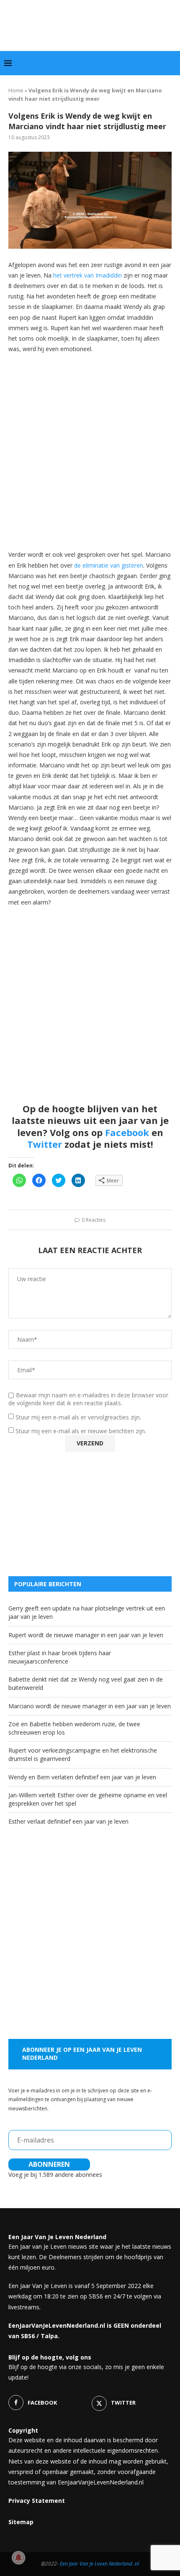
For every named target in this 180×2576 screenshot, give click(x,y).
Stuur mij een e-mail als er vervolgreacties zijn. (78, 1417)
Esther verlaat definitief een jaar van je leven (68, 1821)
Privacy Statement (37, 2501)
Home (16, 90)
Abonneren (49, 2164)
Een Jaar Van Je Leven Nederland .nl (99, 2564)
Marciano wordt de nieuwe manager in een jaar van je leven (90, 1706)
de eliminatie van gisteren (109, 565)
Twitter (45, 1144)
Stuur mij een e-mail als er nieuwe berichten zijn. (81, 1431)
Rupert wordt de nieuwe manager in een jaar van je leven (86, 1635)
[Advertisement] (90, 451)
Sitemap (21, 2522)
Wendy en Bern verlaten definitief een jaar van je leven (82, 1777)
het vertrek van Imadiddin (87, 275)
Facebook (127, 1132)
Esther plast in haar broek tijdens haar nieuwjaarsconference (60, 1657)
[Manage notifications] (18, 2558)
